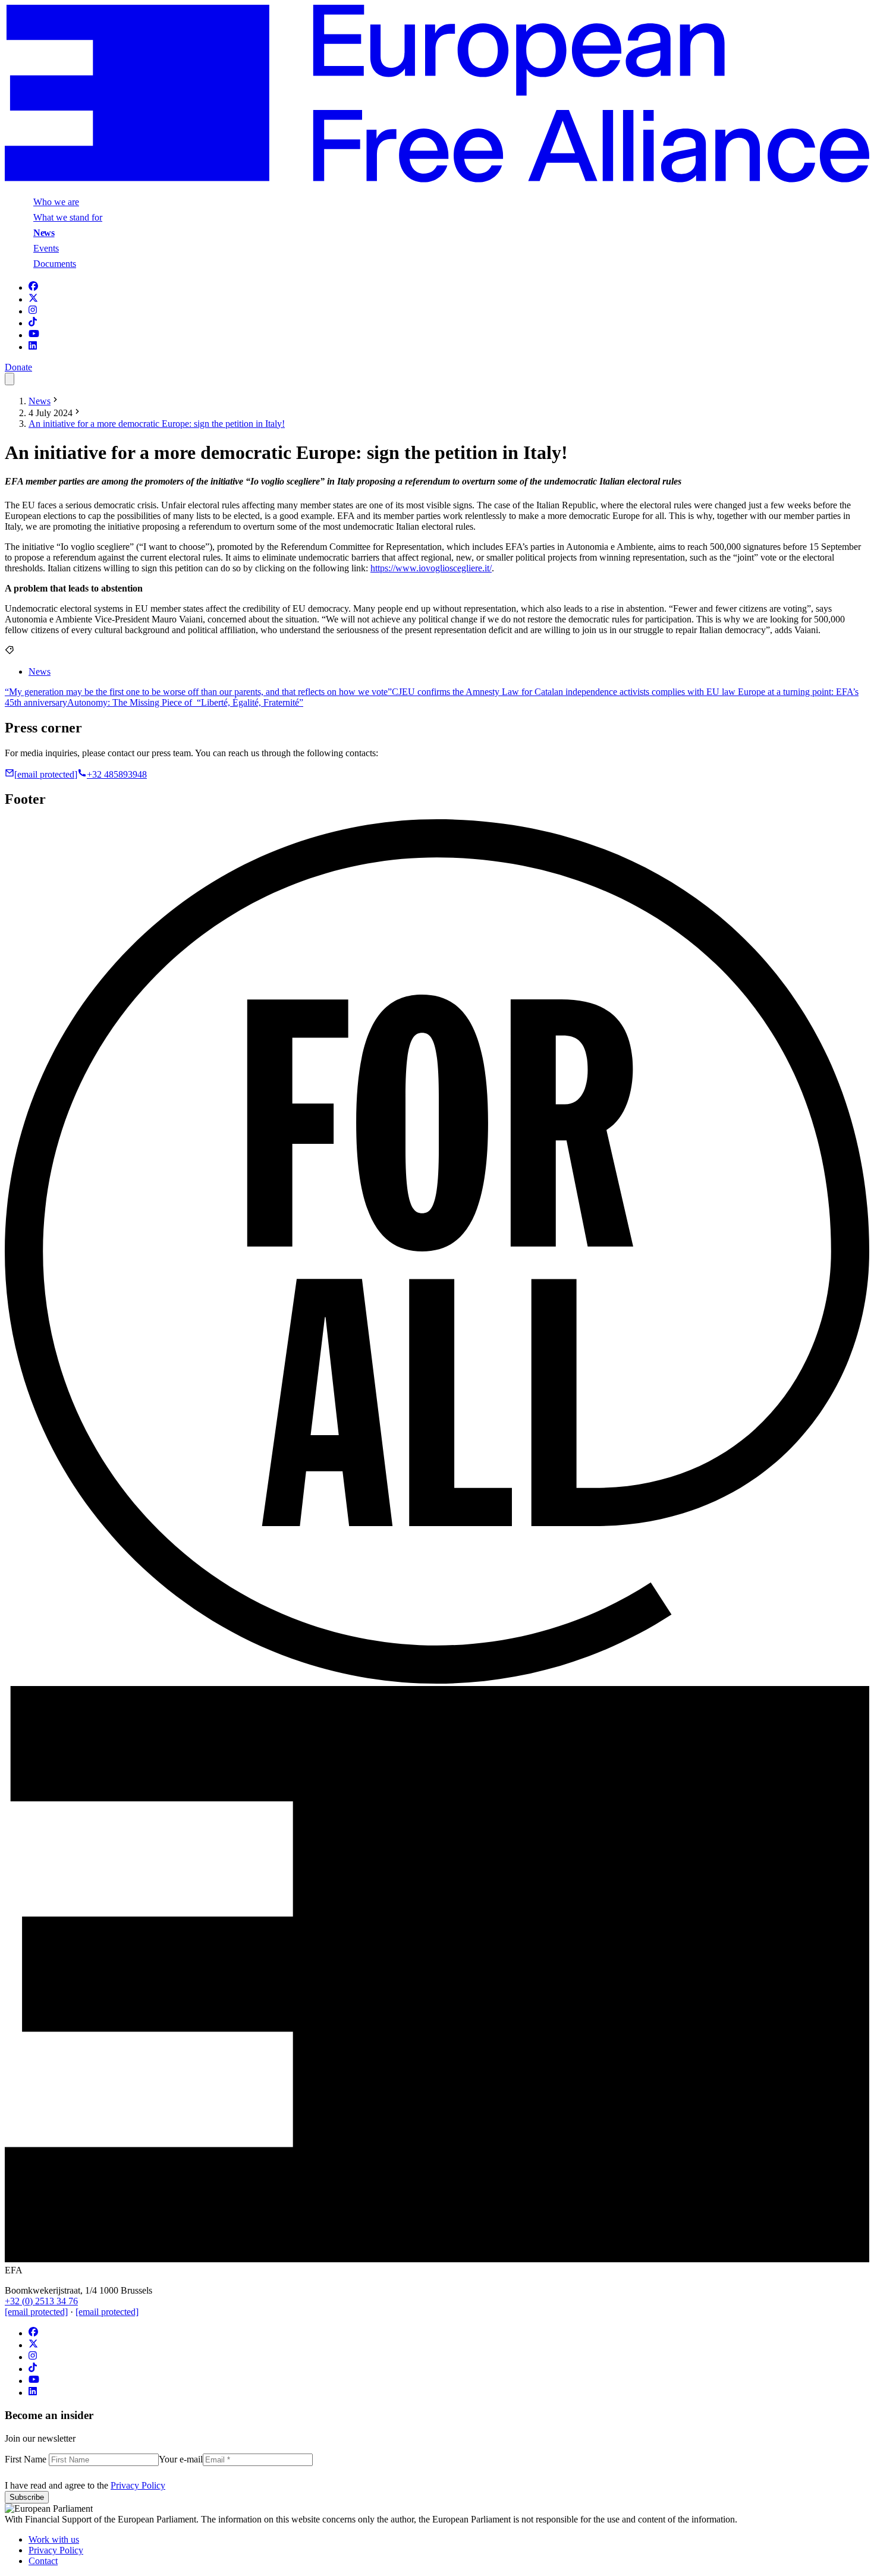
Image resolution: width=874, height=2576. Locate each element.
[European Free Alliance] (437, 179)
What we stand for (68, 217)
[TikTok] (33, 323)
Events (46, 248)
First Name (27, 2459)
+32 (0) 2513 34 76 (41, 2301)
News (44, 233)
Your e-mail (181, 2459)
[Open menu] (10, 379)
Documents (55, 264)
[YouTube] (34, 335)
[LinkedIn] (33, 347)
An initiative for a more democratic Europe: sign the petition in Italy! (157, 424)
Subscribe (27, 2497)
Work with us (54, 2539)
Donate (18, 367)
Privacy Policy (138, 2485)
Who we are (56, 202)
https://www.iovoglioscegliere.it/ (431, 568)
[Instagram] (33, 311)
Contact (43, 2561)
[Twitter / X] (33, 299)
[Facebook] (33, 287)
